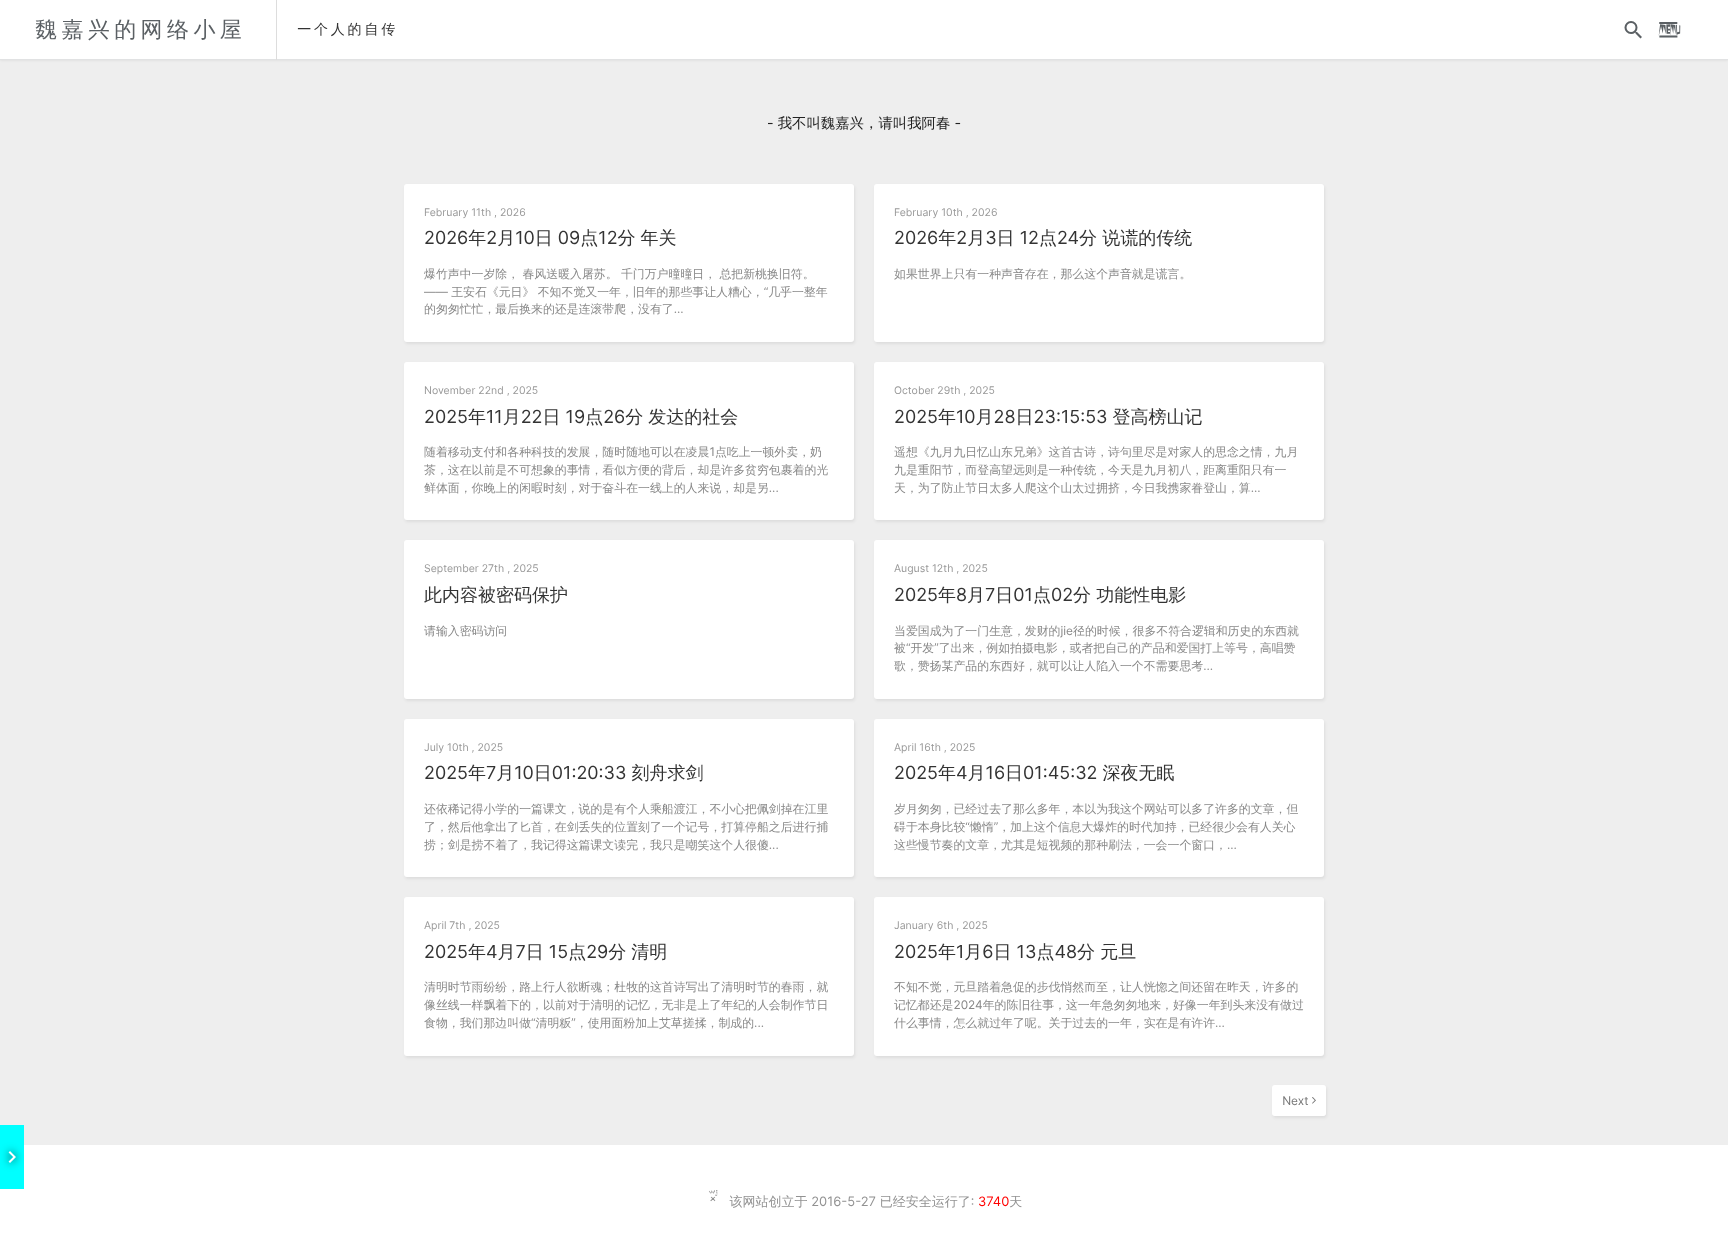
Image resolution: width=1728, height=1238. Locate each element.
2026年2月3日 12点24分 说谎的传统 (1043, 238)
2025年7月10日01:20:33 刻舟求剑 (564, 773)
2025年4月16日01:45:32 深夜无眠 (1034, 773)
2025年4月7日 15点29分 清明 (545, 952)
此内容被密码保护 (496, 595)
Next (1297, 1100)
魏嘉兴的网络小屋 (140, 29)
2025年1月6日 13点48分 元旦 (1015, 952)
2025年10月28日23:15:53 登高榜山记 (1048, 417)
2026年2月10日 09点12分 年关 (550, 238)
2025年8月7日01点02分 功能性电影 (1040, 595)
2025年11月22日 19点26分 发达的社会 (581, 417)
